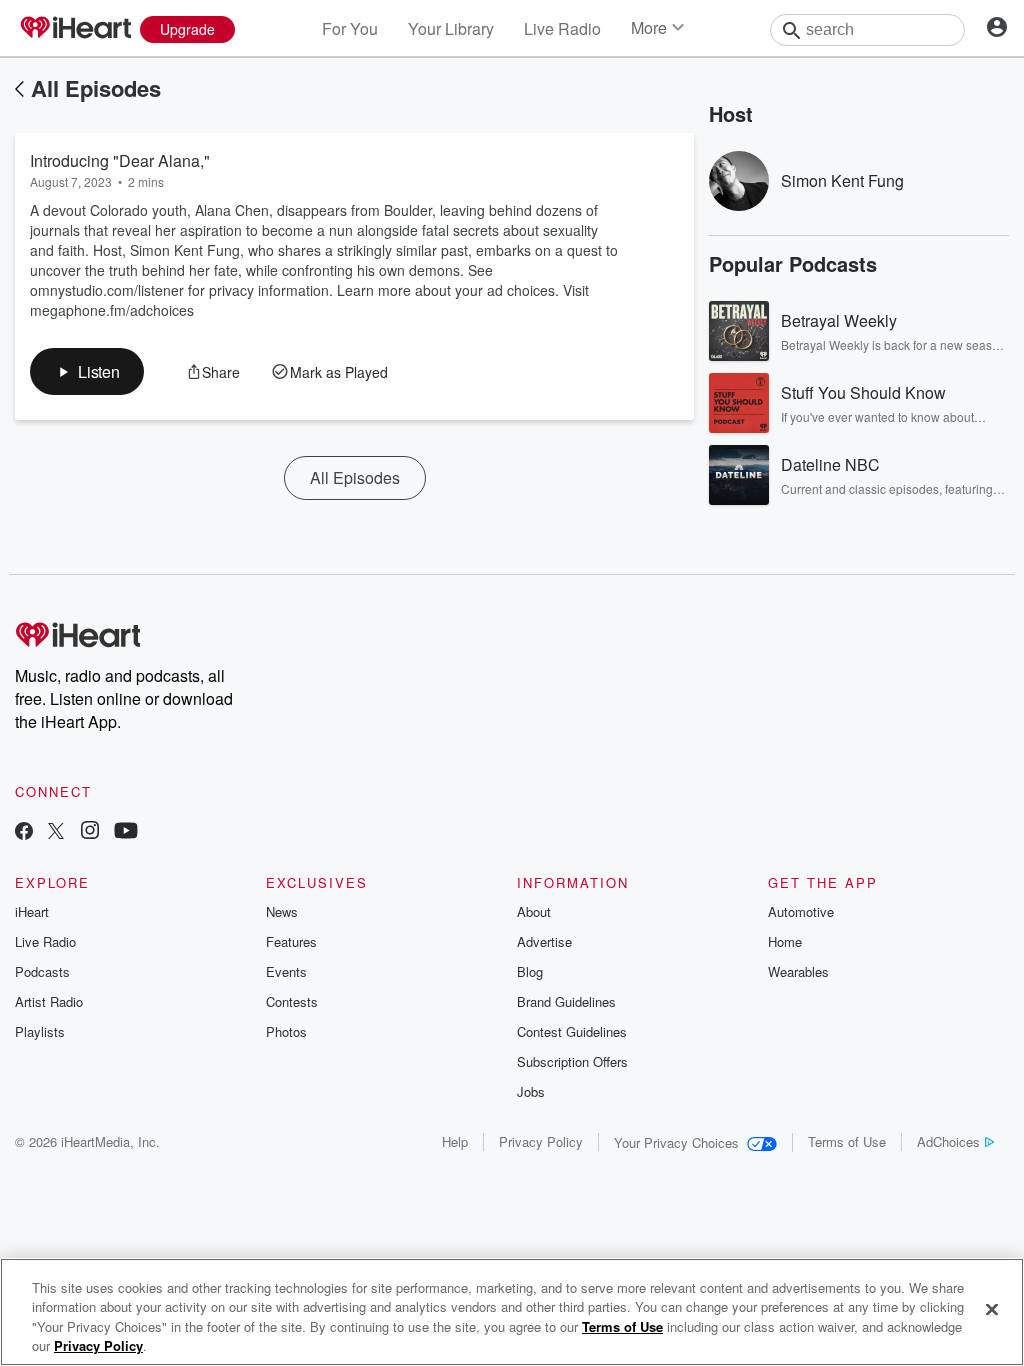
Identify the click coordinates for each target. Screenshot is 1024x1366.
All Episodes (96, 88)
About (534, 911)
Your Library (451, 28)
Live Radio (562, 28)
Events (286, 971)
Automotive (801, 911)
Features (291, 941)
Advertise (544, 941)
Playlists (40, 1031)
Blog (530, 971)
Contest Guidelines (572, 1031)
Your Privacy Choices (676, 1142)
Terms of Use (847, 1141)
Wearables (798, 971)
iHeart (32, 911)
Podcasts (42, 971)
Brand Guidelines (566, 1001)
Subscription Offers (572, 1061)
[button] (87, 371)
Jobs (531, 1091)
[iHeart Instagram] (90, 832)
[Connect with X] (56, 832)
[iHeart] (75, 29)
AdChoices (948, 1141)
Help (455, 1141)
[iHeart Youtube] (126, 832)
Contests (292, 1001)
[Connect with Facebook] (24, 832)
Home (785, 941)
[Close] (992, 1309)
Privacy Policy (541, 1141)
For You (350, 28)
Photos (286, 1031)
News (282, 911)
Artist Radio (49, 1001)
